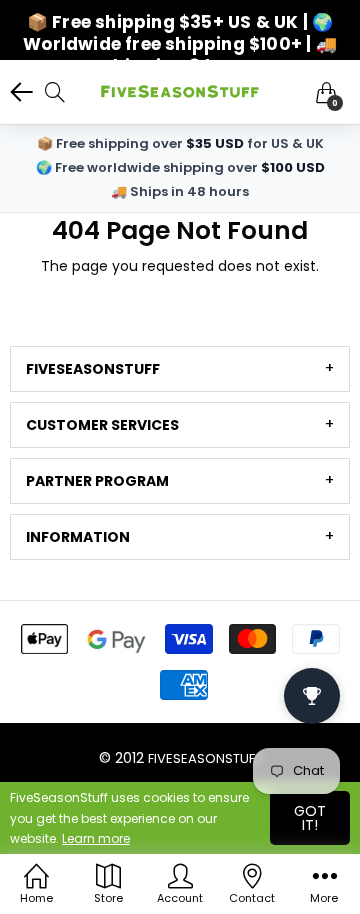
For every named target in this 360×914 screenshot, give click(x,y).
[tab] (180, 369)
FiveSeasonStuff (204, 758)
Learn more (96, 838)
